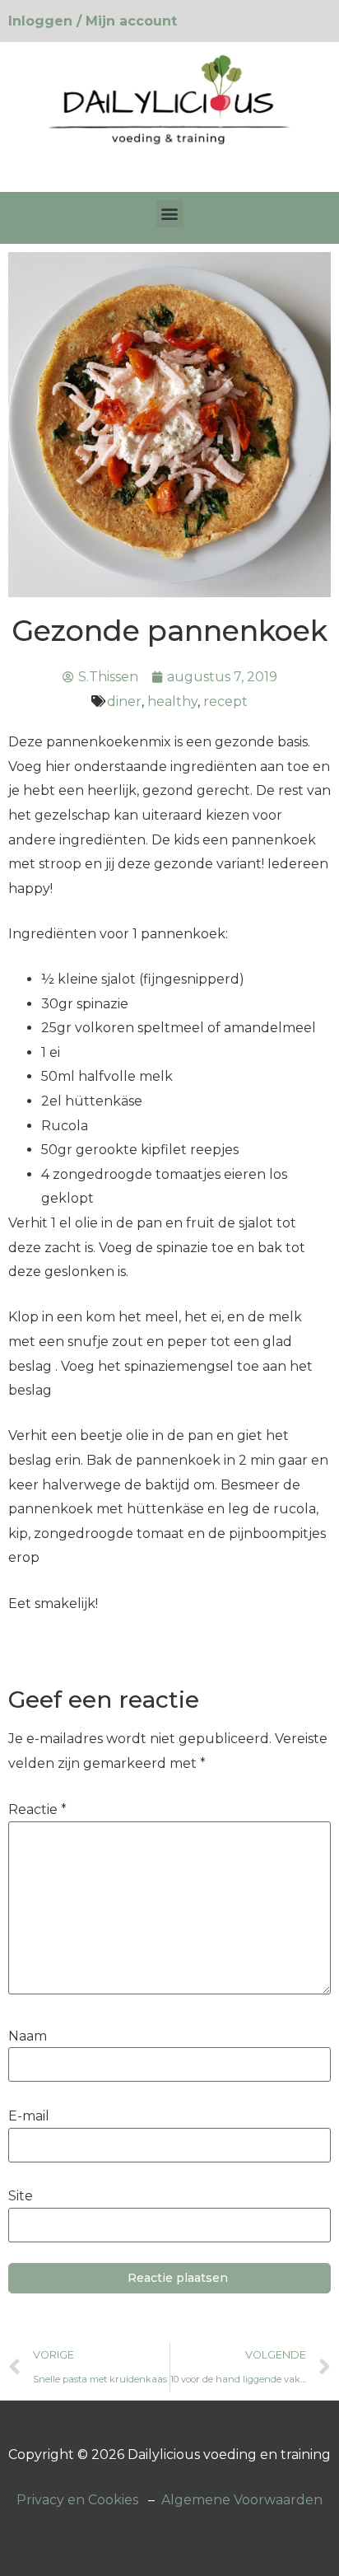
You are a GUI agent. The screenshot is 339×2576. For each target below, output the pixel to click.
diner (124, 701)
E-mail (29, 2116)
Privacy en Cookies (77, 2500)
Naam (28, 2036)
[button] (170, 214)
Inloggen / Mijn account (93, 21)
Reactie (37, 1810)
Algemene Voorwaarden (242, 2500)
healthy (172, 701)
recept (225, 701)
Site (21, 2196)
